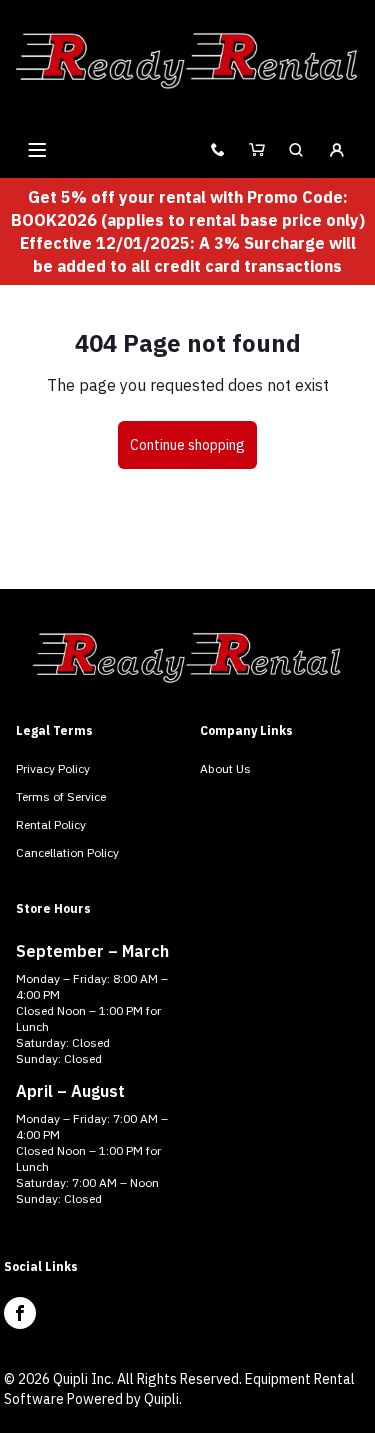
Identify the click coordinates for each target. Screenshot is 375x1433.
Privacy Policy (53, 768)
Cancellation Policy (67, 852)
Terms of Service (61, 796)
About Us (225, 768)
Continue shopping (187, 445)
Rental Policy (51, 824)
